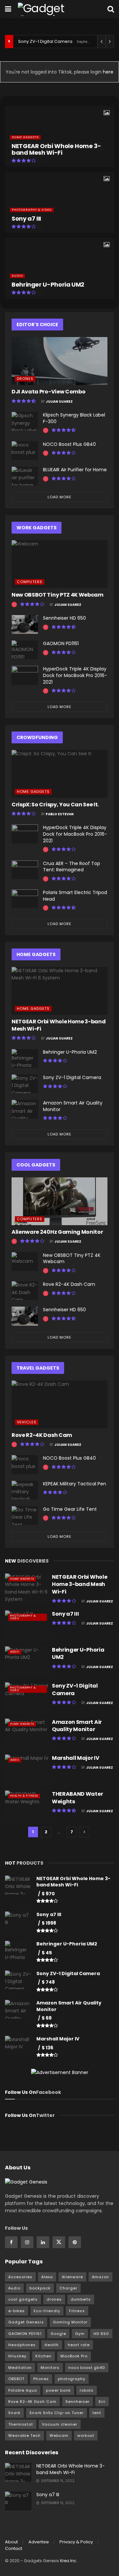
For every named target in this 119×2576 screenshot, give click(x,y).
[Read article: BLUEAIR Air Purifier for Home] (25, 476)
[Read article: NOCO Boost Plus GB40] (25, 451)
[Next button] (109, 202)
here (107, 72)
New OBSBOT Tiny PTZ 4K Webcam (58, 595)
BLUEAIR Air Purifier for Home (75, 470)
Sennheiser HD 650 (64, 618)
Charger (68, 2288)
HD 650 (101, 2334)
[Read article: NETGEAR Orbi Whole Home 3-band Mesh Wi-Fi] (59, 991)
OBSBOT (16, 2379)
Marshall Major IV (76, 1758)
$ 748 (48, 1982)
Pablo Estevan (60, 814)
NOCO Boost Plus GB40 (69, 444)
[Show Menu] (8, 9)
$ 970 (48, 1894)
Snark (14, 2413)
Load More (59, 497)
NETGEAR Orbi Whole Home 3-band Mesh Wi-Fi (56, 149)
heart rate (79, 2345)
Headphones (22, 2345)
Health (52, 2345)
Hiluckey (17, 2356)
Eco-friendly (47, 2311)
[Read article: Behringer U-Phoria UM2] (25, 1058)
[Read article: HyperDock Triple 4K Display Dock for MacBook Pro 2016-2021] (25, 675)
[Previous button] (10, 202)
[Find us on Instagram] (27, 2242)
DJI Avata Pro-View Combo (48, 392)
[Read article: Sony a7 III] (27, 1626)
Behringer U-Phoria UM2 (48, 284)
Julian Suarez (59, 402)
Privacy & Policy (76, 2542)
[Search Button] (111, 9)
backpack (40, 2288)
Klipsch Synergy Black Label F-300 (74, 418)
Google (58, 2334)
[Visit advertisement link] (59, 2072)
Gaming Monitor (70, 2322)
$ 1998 (49, 1923)
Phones (41, 2379)
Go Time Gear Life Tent (70, 1509)
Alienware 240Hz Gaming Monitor (57, 1232)
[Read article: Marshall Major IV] (27, 1770)
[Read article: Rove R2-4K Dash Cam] (25, 1291)
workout (86, 2436)
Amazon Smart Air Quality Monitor (73, 1106)
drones (54, 2299)
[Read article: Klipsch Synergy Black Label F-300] (25, 421)
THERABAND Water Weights (77, 1798)
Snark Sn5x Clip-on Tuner (57, 2413)
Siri (102, 2402)
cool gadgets (23, 2299)
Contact (14, 2548)
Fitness (77, 2311)
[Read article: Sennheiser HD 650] (25, 624)
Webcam (59, 2436)
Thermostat (21, 2424)
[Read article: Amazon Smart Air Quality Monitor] (25, 1109)
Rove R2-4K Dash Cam (69, 1284)
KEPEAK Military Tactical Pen (75, 1484)
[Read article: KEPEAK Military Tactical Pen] (25, 1490)
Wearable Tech (24, 2436)
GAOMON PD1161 (61, 643)
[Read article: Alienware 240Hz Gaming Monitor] (59, 1201)
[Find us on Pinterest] (75, 2242)
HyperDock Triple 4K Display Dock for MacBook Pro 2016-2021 (75, 675)
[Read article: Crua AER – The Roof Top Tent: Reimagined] (25, 870)
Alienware (72, 2277)
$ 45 (47, 1953)
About (11, 2542)
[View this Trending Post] (46, 431)
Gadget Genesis (26, 2322)
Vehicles (27, 1422)
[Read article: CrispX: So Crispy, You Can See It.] (59, 774)
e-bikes (17, 2311)
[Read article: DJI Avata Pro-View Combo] (59, 361)
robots (87, 2390)
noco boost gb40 (87, 2368)
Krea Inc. (69, 2561)
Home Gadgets (25, 137)
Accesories (20, 2277)
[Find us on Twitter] (59, 2242)
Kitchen (43, 2356)
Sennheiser (78, 2402)
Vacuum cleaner (60, 2424)
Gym (80, 2334)
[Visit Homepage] (54, 9)
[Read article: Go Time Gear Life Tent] (25, 1516)
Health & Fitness (24, 1796)
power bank (58, 2390)
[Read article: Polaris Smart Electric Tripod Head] (25, 899)
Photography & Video (32, 210)
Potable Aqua (23, 2390)
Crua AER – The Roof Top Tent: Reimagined (72, 867)
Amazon (100, 2277)
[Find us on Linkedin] (43, 2242)
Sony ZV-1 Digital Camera (45, 41)
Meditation (20, 2368)
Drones (25, 379)
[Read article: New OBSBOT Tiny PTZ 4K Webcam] (59, 564)
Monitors (50, 2368)
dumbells (81, 2299)
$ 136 (47, 2048)
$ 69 (47, 2018)
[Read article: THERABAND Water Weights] (27, 1806)
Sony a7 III (26, 218)
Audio (17, 276)
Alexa (47, 2277)
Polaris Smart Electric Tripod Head (75, 896)
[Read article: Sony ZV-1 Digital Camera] (25, 1084)
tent (97, 2413)
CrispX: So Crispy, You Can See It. (55, 805)
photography (72, 2379)
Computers (30, 582)
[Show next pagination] (85, 1832)
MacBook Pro (74, 2356)
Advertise (39, 2542)
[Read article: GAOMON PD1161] (25, 650)
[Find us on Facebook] (11, 2242)
